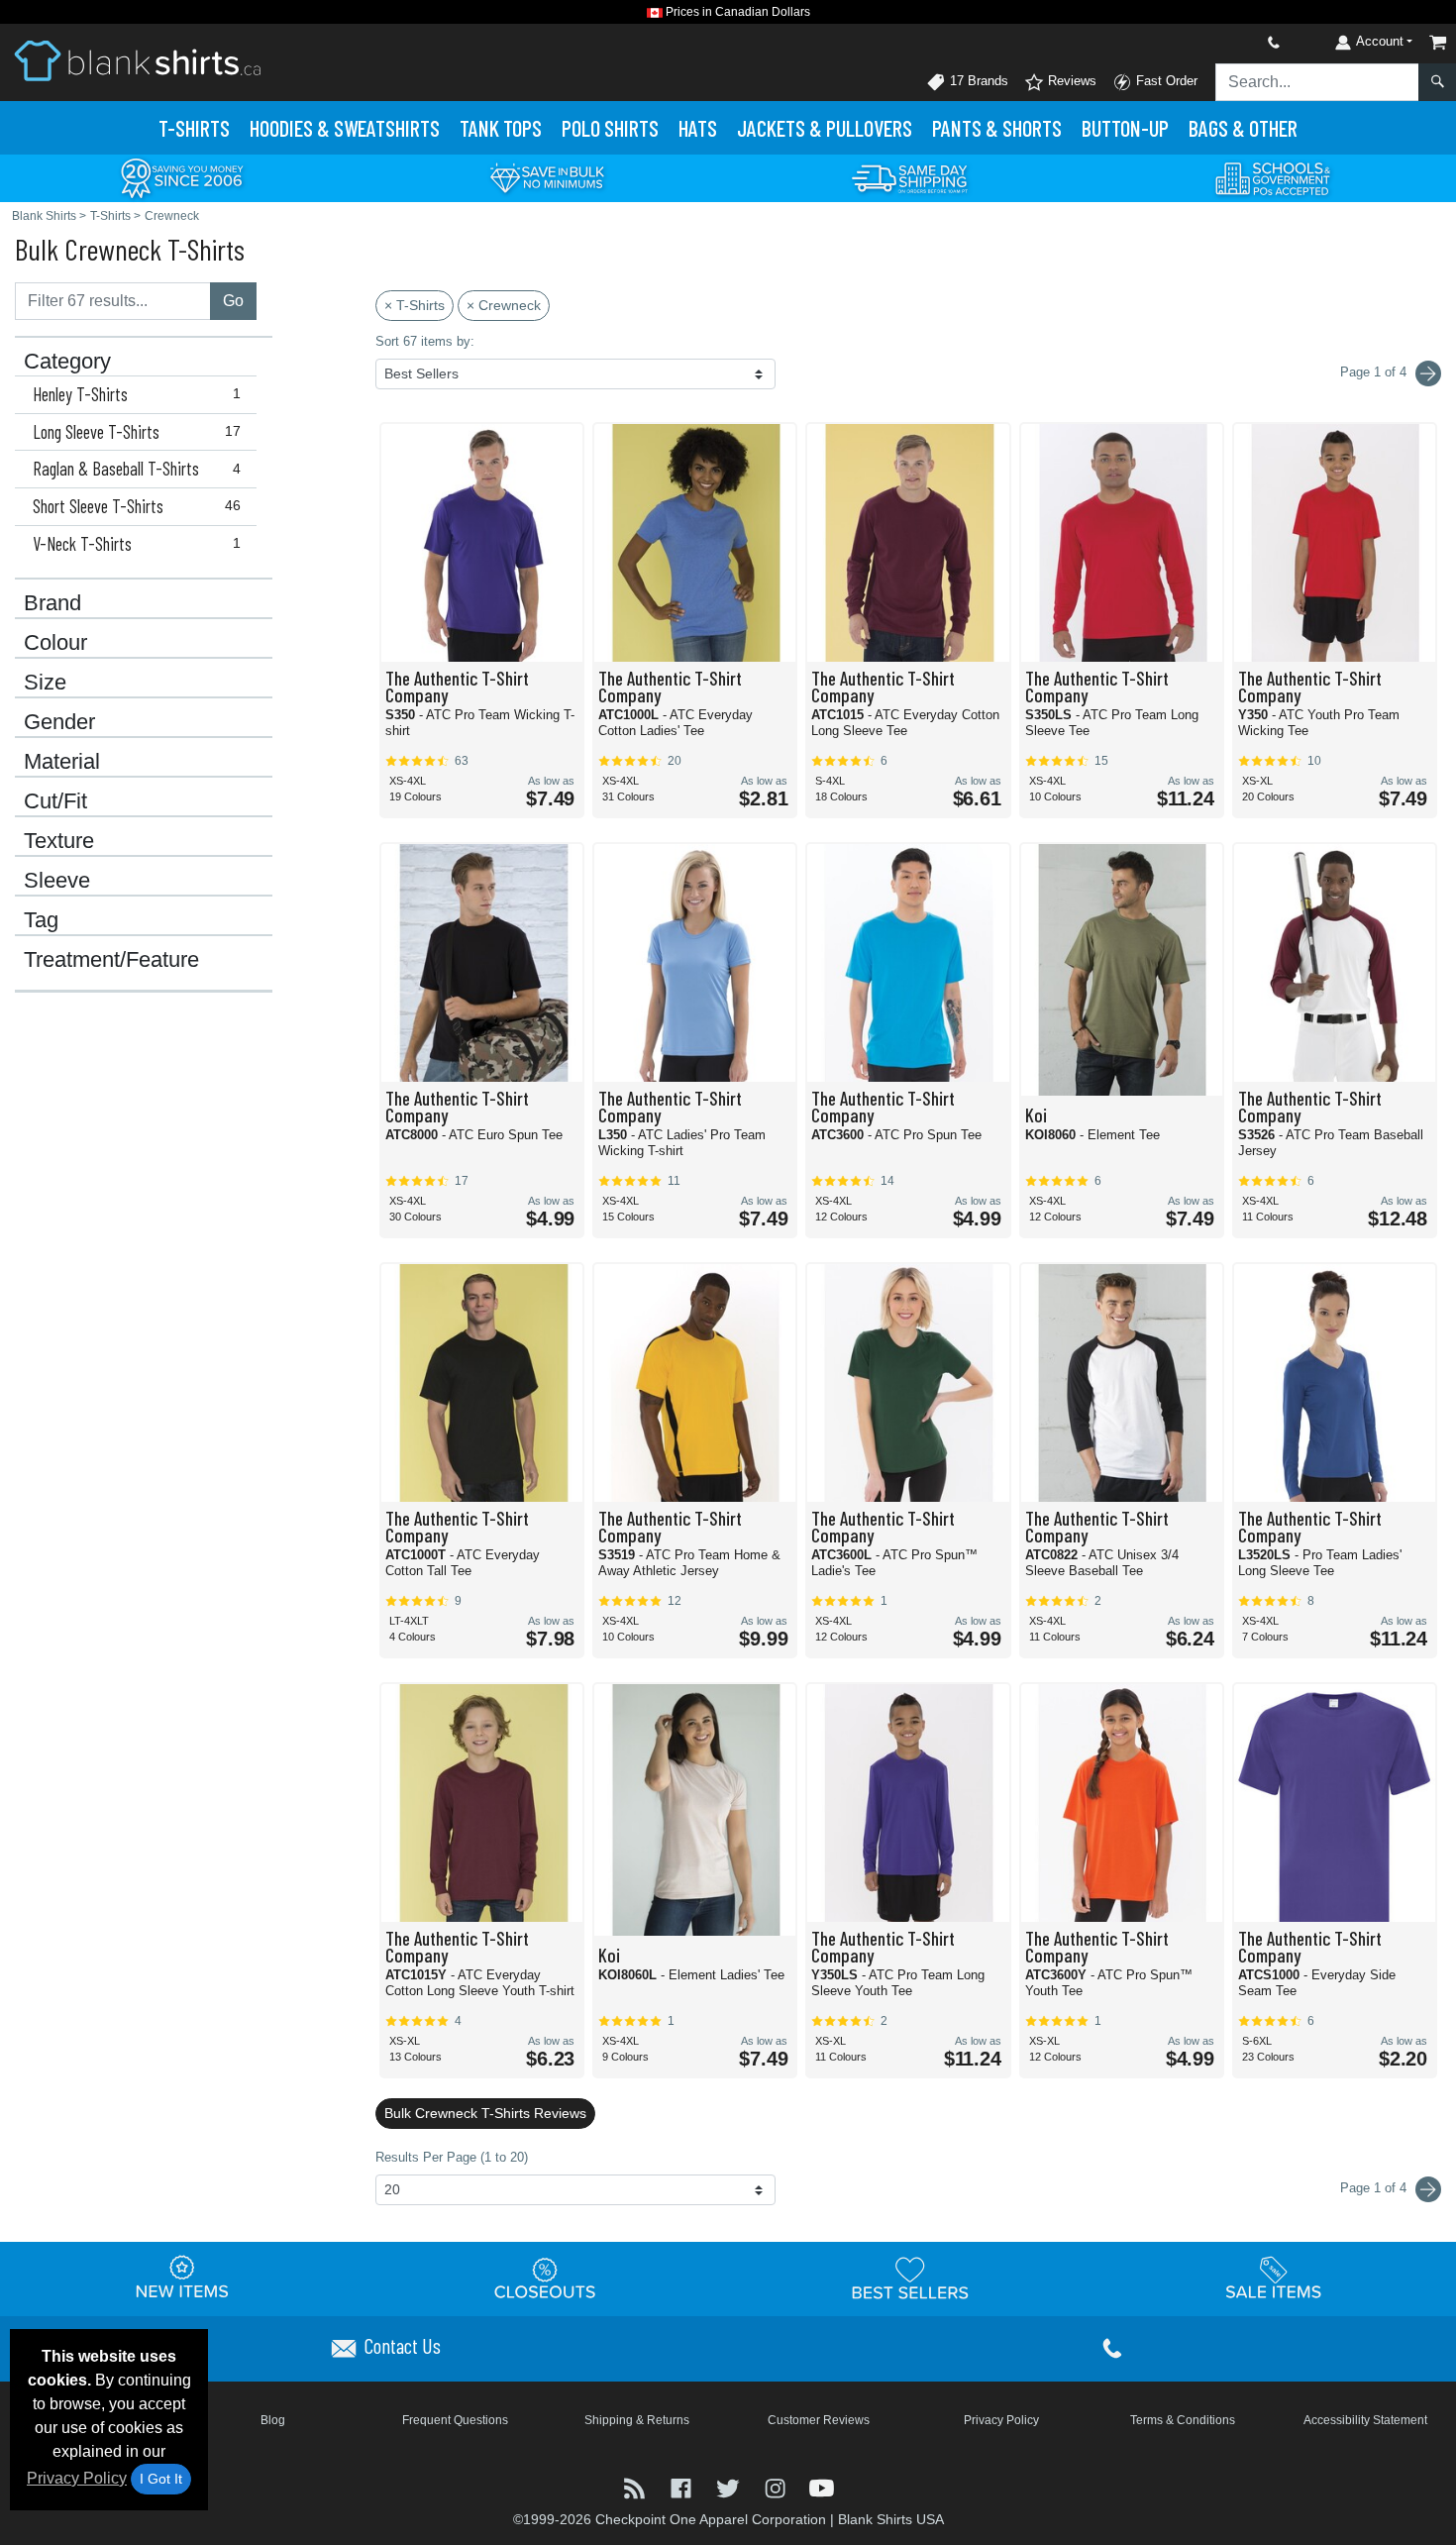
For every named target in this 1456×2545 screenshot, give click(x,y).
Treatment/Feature (111, 960)
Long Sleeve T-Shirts (137, 432)
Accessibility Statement (1365, 2420)
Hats (698, 128)
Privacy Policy (77, 2478)
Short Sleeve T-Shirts (137, 506)
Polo (610, 128)
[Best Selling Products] (910, 2278)
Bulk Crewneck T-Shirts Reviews (485, 2113)
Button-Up (1125, 128)
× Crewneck (504, 305)
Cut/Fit (55, 801)
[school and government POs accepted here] (1274, 178)
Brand (52, 603)
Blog (273, 2420)
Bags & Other (1243, 128)
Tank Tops (501, 128)
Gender (59, 722)
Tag (41, 920)
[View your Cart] (1438, 42)
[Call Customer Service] (1227, 42)
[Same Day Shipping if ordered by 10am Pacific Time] (910, 177)
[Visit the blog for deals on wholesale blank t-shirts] (636, 2486)
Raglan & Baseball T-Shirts (137, 469)
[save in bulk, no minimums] (547, 177)
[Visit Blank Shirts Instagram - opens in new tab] (777, 2486)
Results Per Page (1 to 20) (452, 2157)
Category (67, 362)
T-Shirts (194, 128)
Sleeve (57, 881)
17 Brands (977, 81)
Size (45, 683)
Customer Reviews (819, 2420)
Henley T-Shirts (137, 394)
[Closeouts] (546, 2278)
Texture (59, 841)
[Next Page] (1428, 373)
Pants (997, 128)
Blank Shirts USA (891, 2519)
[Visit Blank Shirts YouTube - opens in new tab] (822, 2486)
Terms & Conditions (1183, 2420)
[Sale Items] (1274, 2278)
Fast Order (1165, 81)
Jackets (825, 128)
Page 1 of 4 (1375, 2188)
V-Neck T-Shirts (137, 544)
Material (62, 762)
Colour (55, 643)
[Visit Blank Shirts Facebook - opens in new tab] (683, 2486)
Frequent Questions (455, 2420)
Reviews (1070, 81)
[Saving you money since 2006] (182, 177)
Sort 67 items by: (425, 341)
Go (233, 301)
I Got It (161, 2479)
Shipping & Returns (637, 2420)
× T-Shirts (415, 305)
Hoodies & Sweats (345, 128)
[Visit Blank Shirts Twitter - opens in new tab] (729, 2486)
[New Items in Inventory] (182, 2278)
